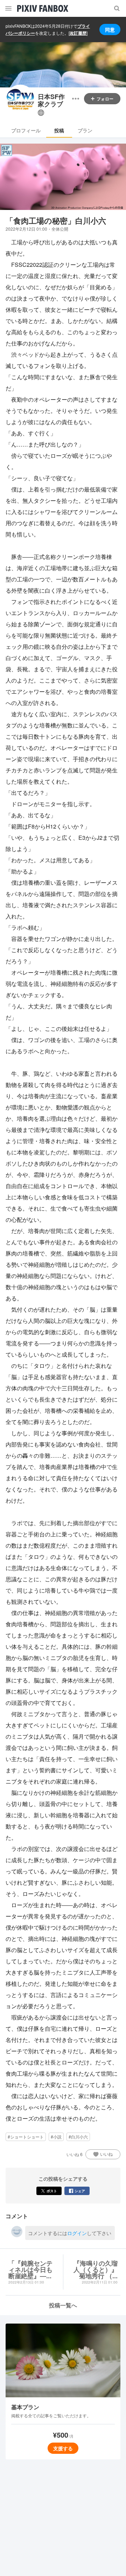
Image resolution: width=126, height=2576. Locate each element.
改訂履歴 (78, 33)
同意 (110, 29)
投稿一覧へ (63, 2305)
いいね (106, 2154)
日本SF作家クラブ (51, 101)
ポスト (52, 2191)
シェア (80, 2191)
